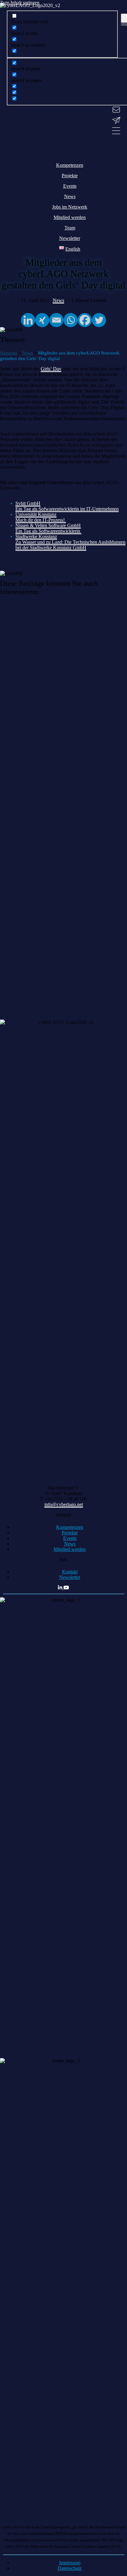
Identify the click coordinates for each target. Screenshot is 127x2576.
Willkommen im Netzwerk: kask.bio (43, 677)
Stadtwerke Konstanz (36, 536)
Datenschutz (70, 2568)
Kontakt (70, 1572)
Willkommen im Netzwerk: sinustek (42, 614)
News (70, 1544)
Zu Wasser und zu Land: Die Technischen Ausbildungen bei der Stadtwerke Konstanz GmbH (70, 545)
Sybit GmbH (28, 503)
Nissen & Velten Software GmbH (48, 525)
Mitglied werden (70, 1549)
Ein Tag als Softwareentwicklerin (48, 531)
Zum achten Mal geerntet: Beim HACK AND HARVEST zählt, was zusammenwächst (62, 971)
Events (70, 1538)
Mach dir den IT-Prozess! (41, 520)
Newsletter (70, 1577)
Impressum (70, 2563)
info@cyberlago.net (64, 1504)
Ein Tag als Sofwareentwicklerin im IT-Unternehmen (67, 509)
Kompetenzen (70, 1527)
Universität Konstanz (36, 514)
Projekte (70, 1533)
